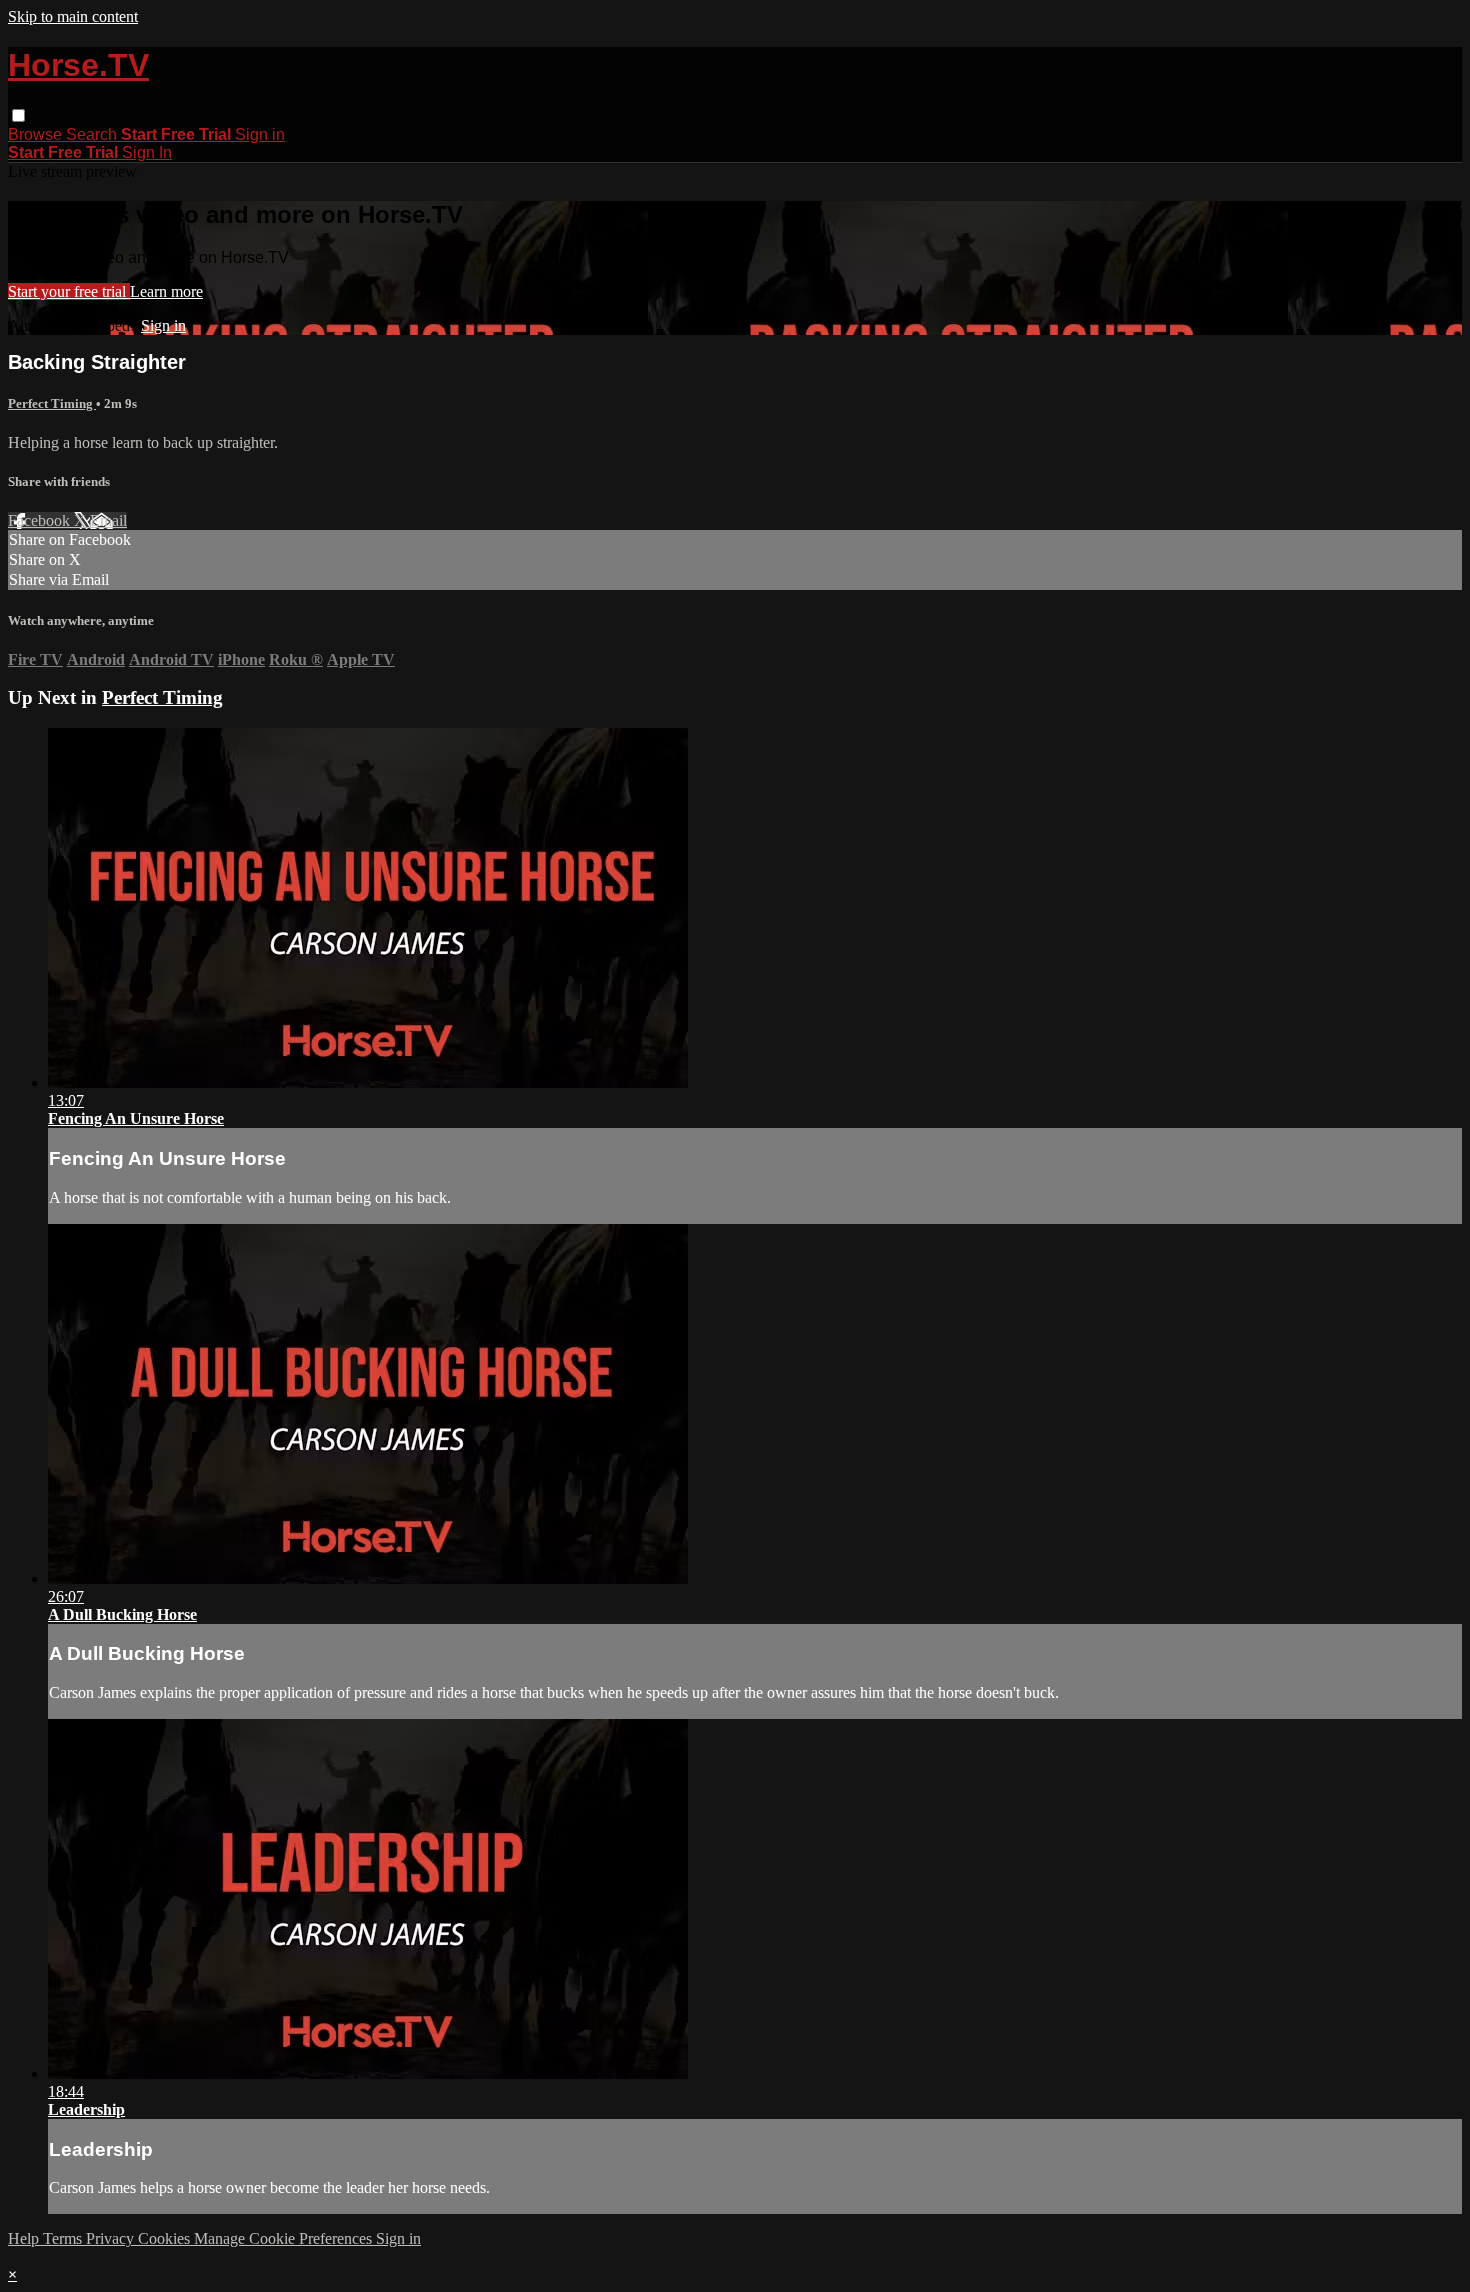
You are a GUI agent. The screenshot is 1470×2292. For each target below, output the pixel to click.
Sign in (260, 134)
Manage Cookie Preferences (285, 2238)
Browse (37, 134)
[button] (18, 115)
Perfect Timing (52, 403)
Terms (64, 2238)
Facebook (41, 520)
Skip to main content (73, 16)
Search (93, 134)
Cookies (166, 2238)
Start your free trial (69, 291)
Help (25, 2238)
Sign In (147, 152)
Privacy (112, 2238)
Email (108, 520)
